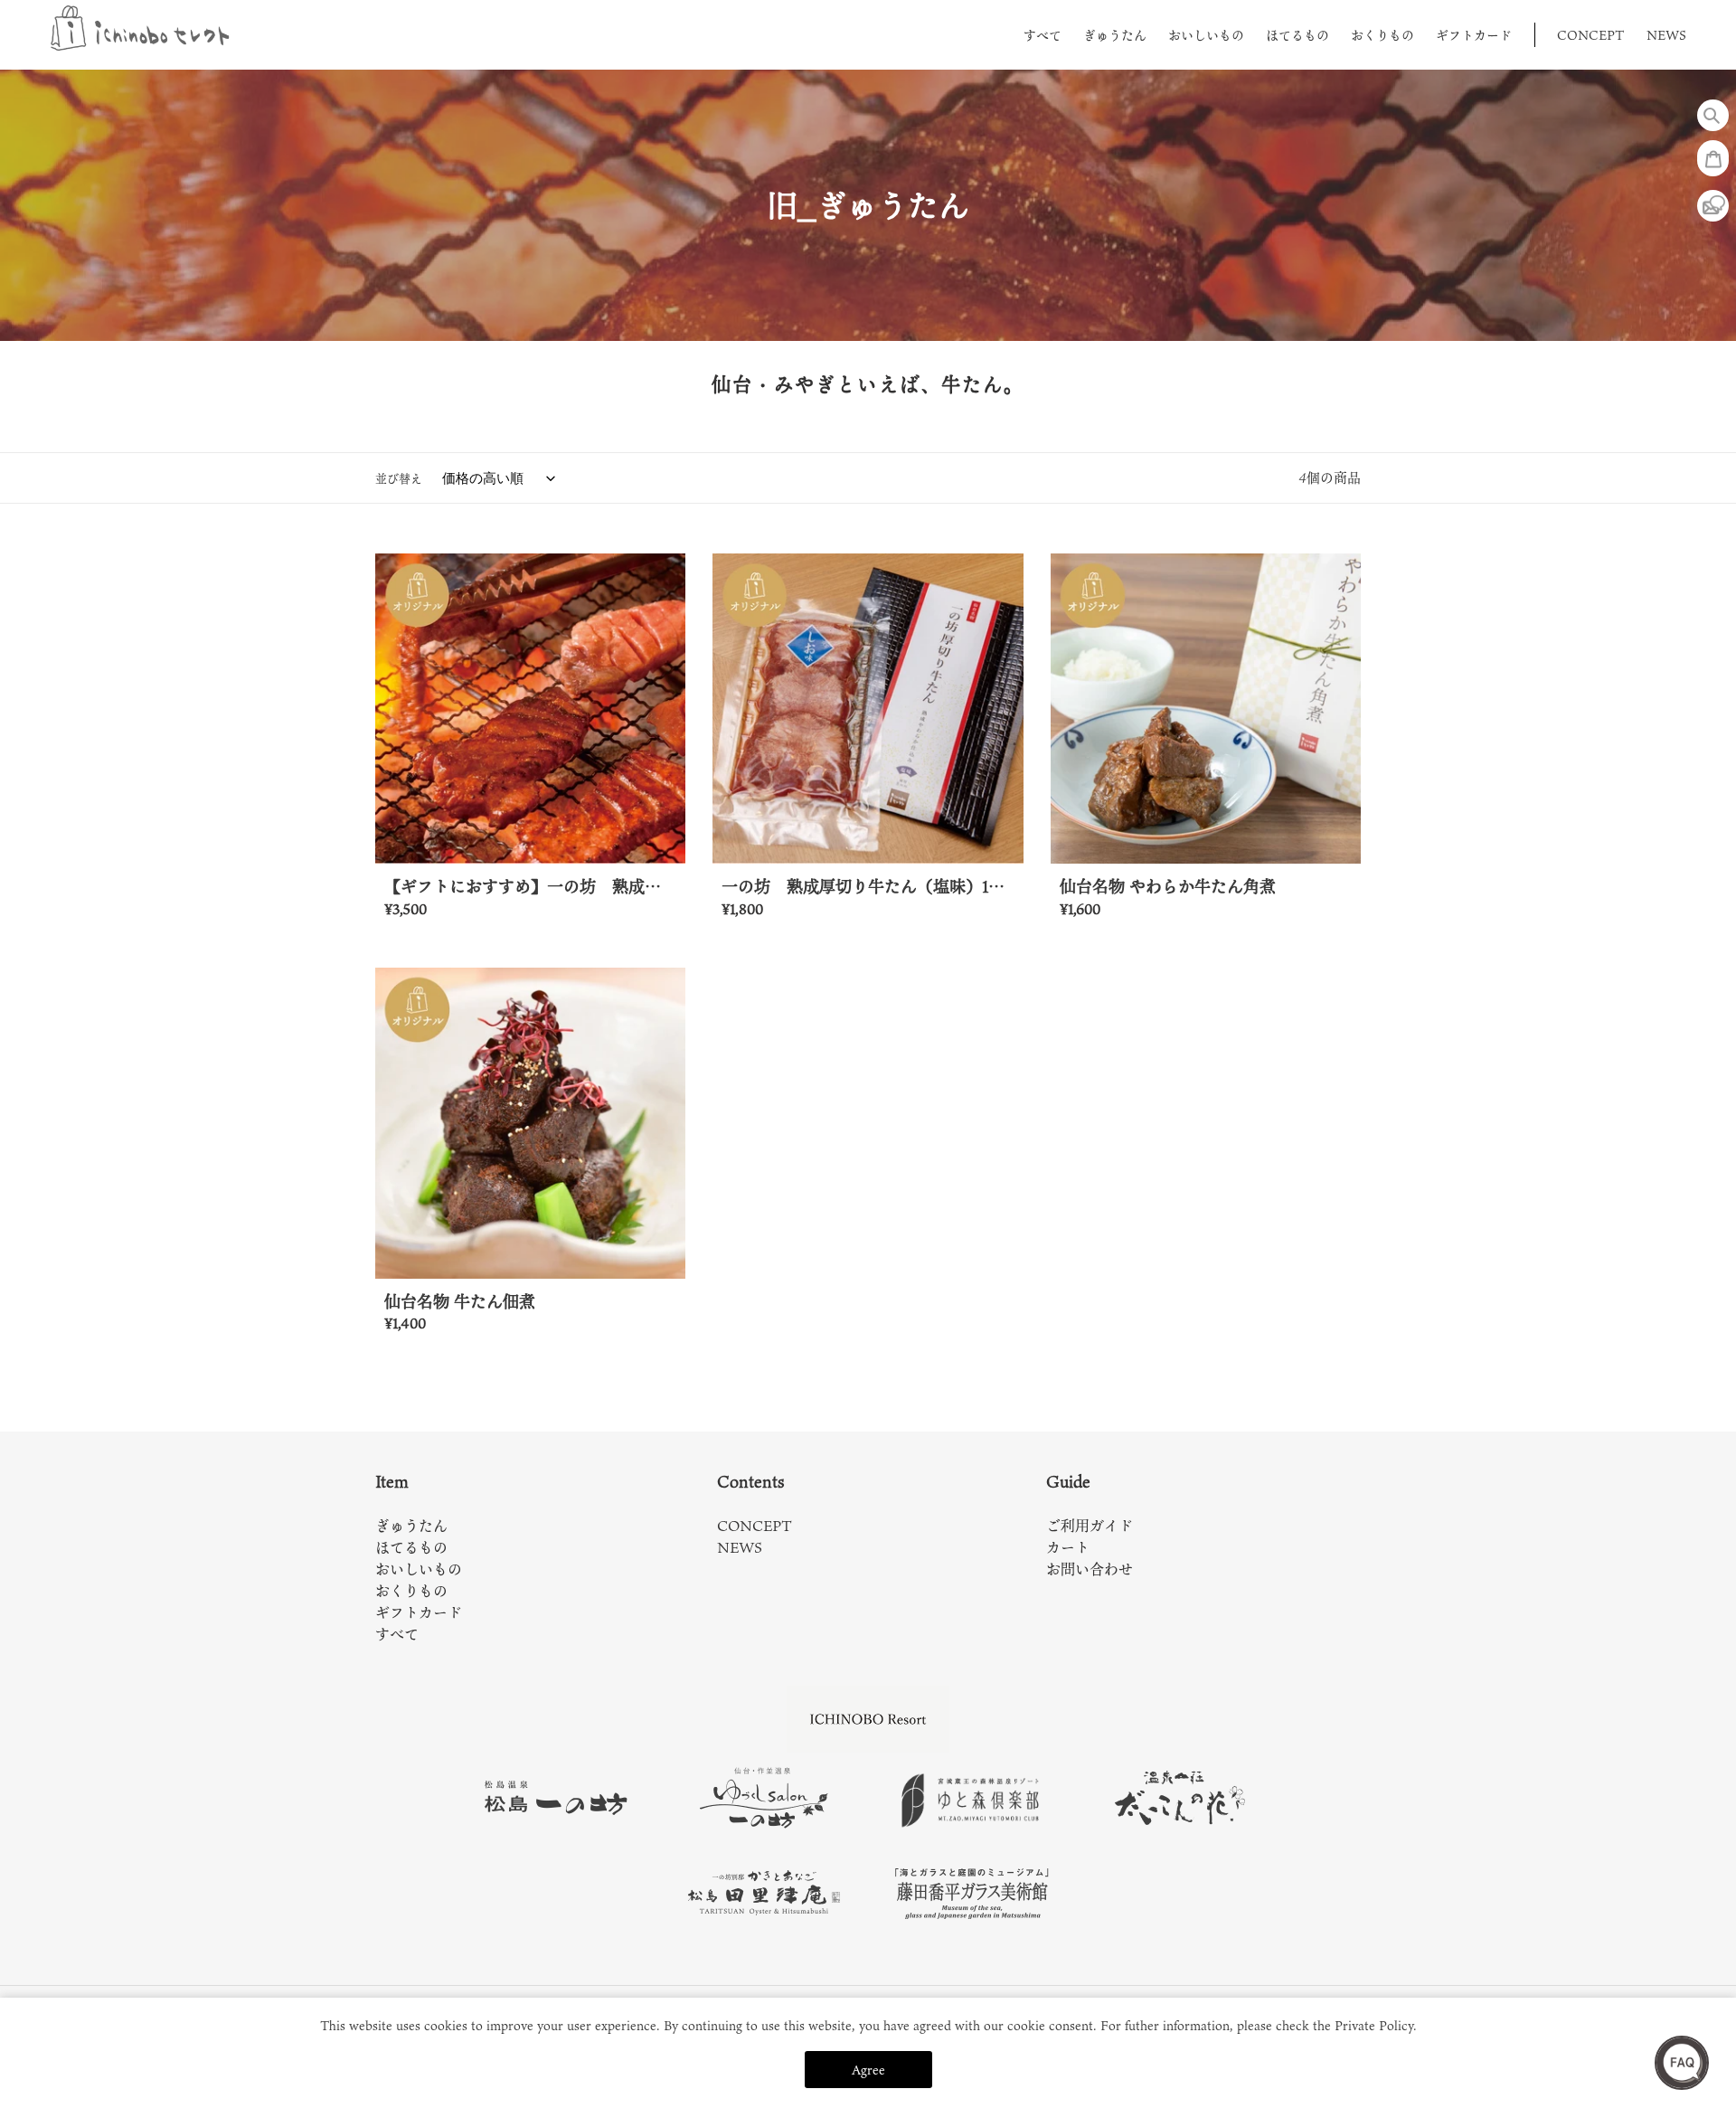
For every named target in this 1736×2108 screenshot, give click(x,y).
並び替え (399, 478)
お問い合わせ (1090, 1569)
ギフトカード (419, 1612)
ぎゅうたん (411, 1526)
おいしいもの (419, 1569)
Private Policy (1374, 2025)
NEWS (740, 1547)
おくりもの (411, 1591)
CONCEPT (755, 1526)
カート (1068, 1547)
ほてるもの (411, 1547)
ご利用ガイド (1090, 1526)
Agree (868, 2070)
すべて (397, 1634)
